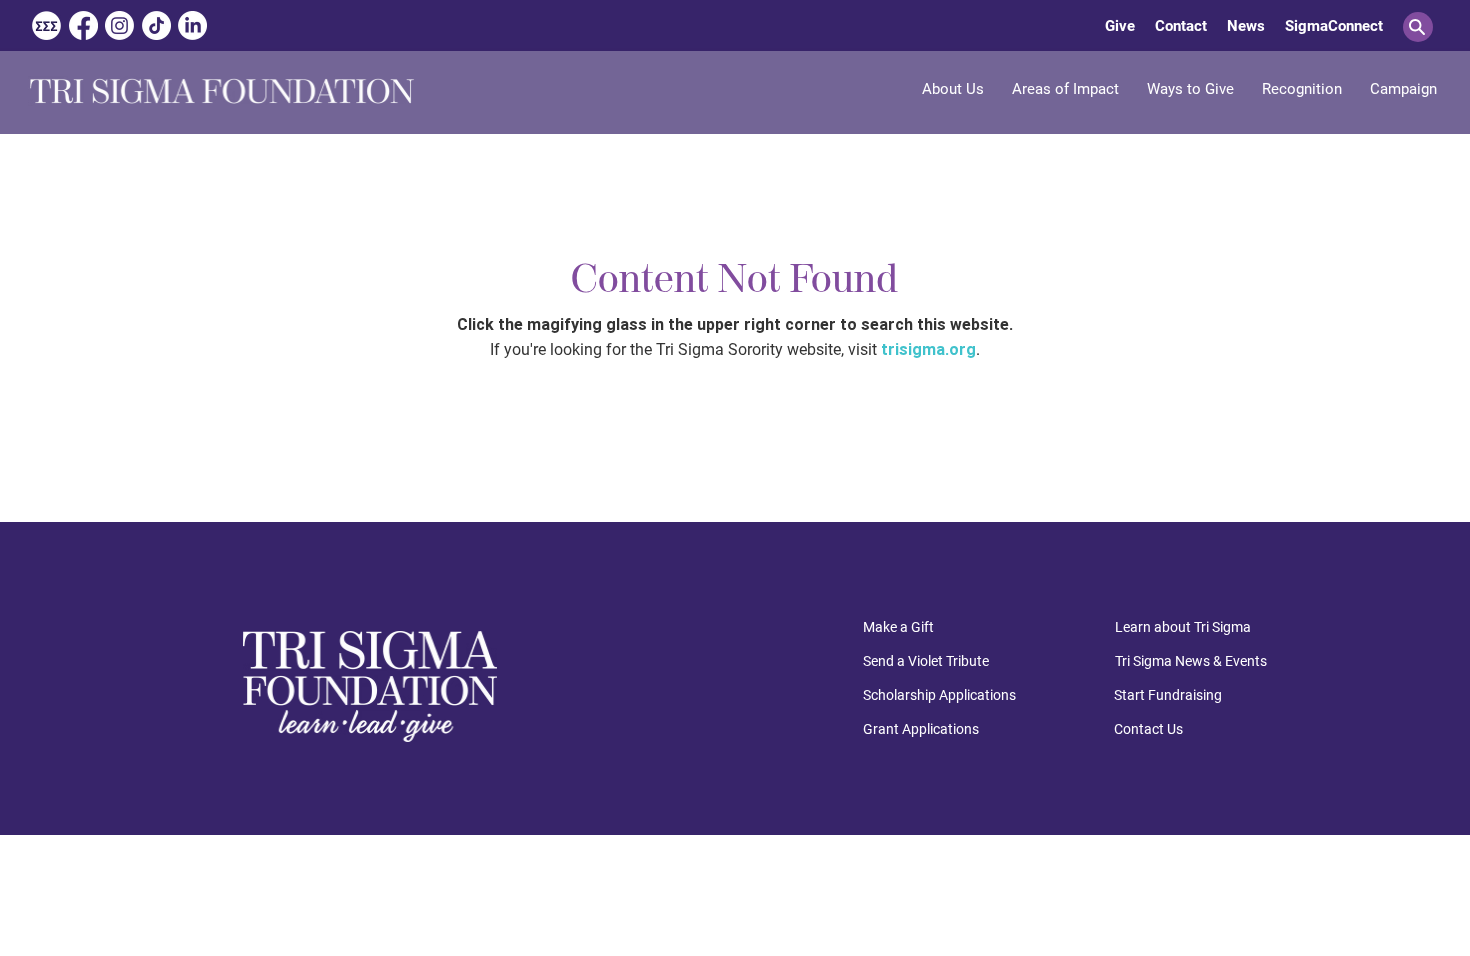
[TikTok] (156, 25)
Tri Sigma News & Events (1191, 661)
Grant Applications (921, 729)
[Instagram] (119, 25)
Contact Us (1148, 729)
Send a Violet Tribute (926, 661)
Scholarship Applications (939, 695)
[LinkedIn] (192, 25)
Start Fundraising (1168, 695)
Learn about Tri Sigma (1183, 627)
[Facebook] (83, 25)
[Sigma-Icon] (46, 25)
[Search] (1418, 27)
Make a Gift (898, 627)
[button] (1065, 89)
